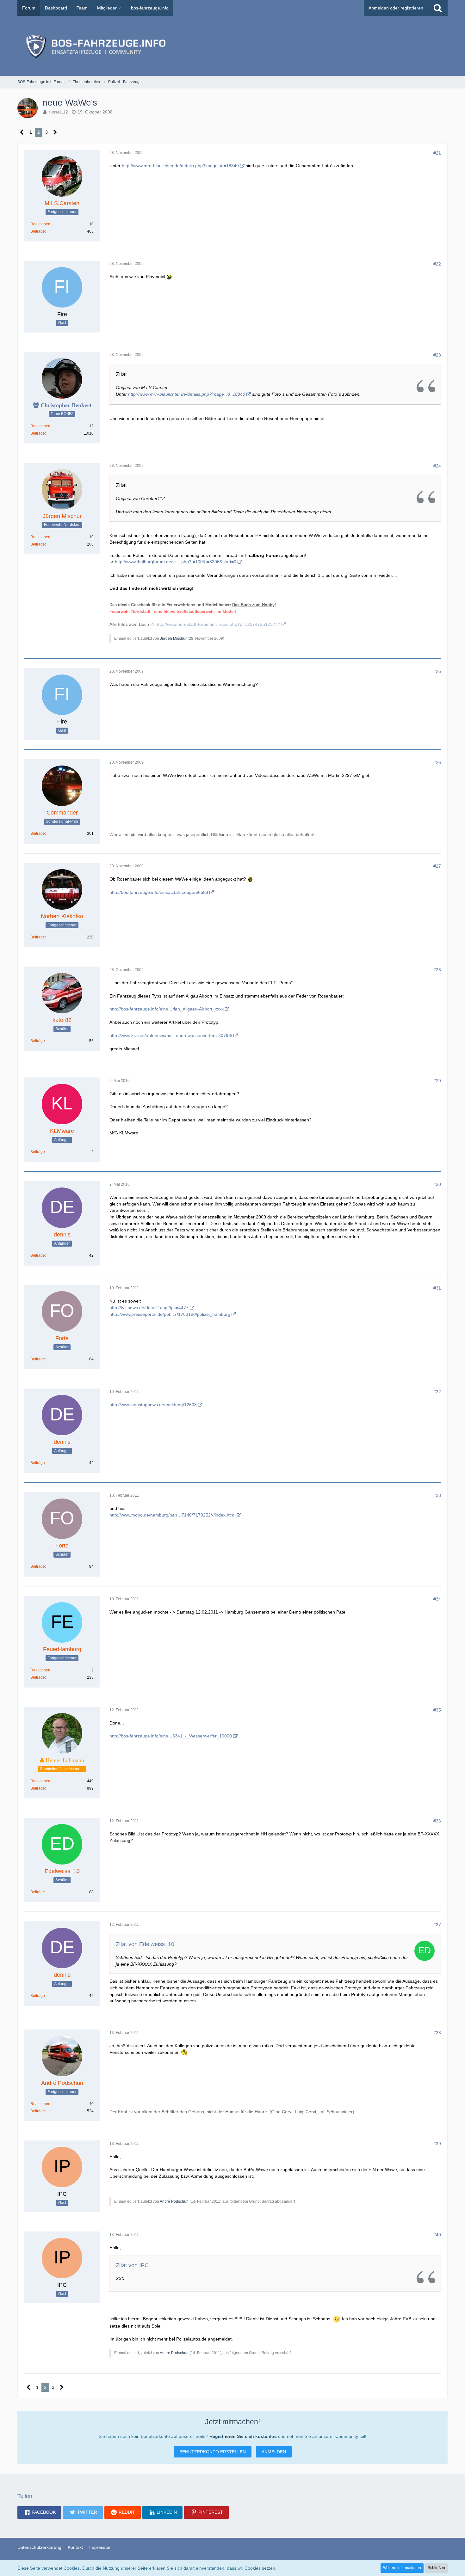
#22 (437, 264)
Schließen (436, 2568)
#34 (437, 1599)
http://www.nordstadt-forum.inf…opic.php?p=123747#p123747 (218, 624)
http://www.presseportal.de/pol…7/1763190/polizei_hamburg (170, 1314)
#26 (437, 762)
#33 (437, 1495)
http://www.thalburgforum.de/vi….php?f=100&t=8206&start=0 (176, 562)
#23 (437, 355)
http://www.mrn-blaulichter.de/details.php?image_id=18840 (180, 166)
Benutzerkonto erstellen (213, 2452)
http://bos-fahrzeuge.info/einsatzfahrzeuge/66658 (159, 892)
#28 (437, 970)
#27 (437, 866)
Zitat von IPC (132, 2265)
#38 (437, 2033)
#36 (437, 1821)
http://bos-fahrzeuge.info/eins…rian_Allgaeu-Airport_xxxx (167, 1009)
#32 (437, 1392)
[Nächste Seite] (55, 132)
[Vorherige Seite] (22, 132)
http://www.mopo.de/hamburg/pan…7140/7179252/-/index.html (172, 1515)
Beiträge (38, 231)
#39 (437, 2144)
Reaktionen (40, 224)
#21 (437, 153)
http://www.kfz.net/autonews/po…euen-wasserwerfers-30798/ (171, 1035)
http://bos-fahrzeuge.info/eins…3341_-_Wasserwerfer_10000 (171, 1736)
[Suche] (438, 8)
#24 (437, 466)
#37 (437, 1925)
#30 (437, 1184)
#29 (437, 1081)
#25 (437, 671)
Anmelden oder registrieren (396, 8)
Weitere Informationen (402, 2568)
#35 (437, 1710)
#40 (437, 2235)
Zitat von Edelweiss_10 (145, 1944)
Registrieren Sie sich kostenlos (243, 2436)
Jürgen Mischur (173, 638)
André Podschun (174, 2201)
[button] (39, 2512)
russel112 (58, 112)
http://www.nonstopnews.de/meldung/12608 (153, 1405)
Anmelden (274, 2452)
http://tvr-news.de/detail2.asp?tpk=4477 (149, 1308)
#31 (437, 1288)
